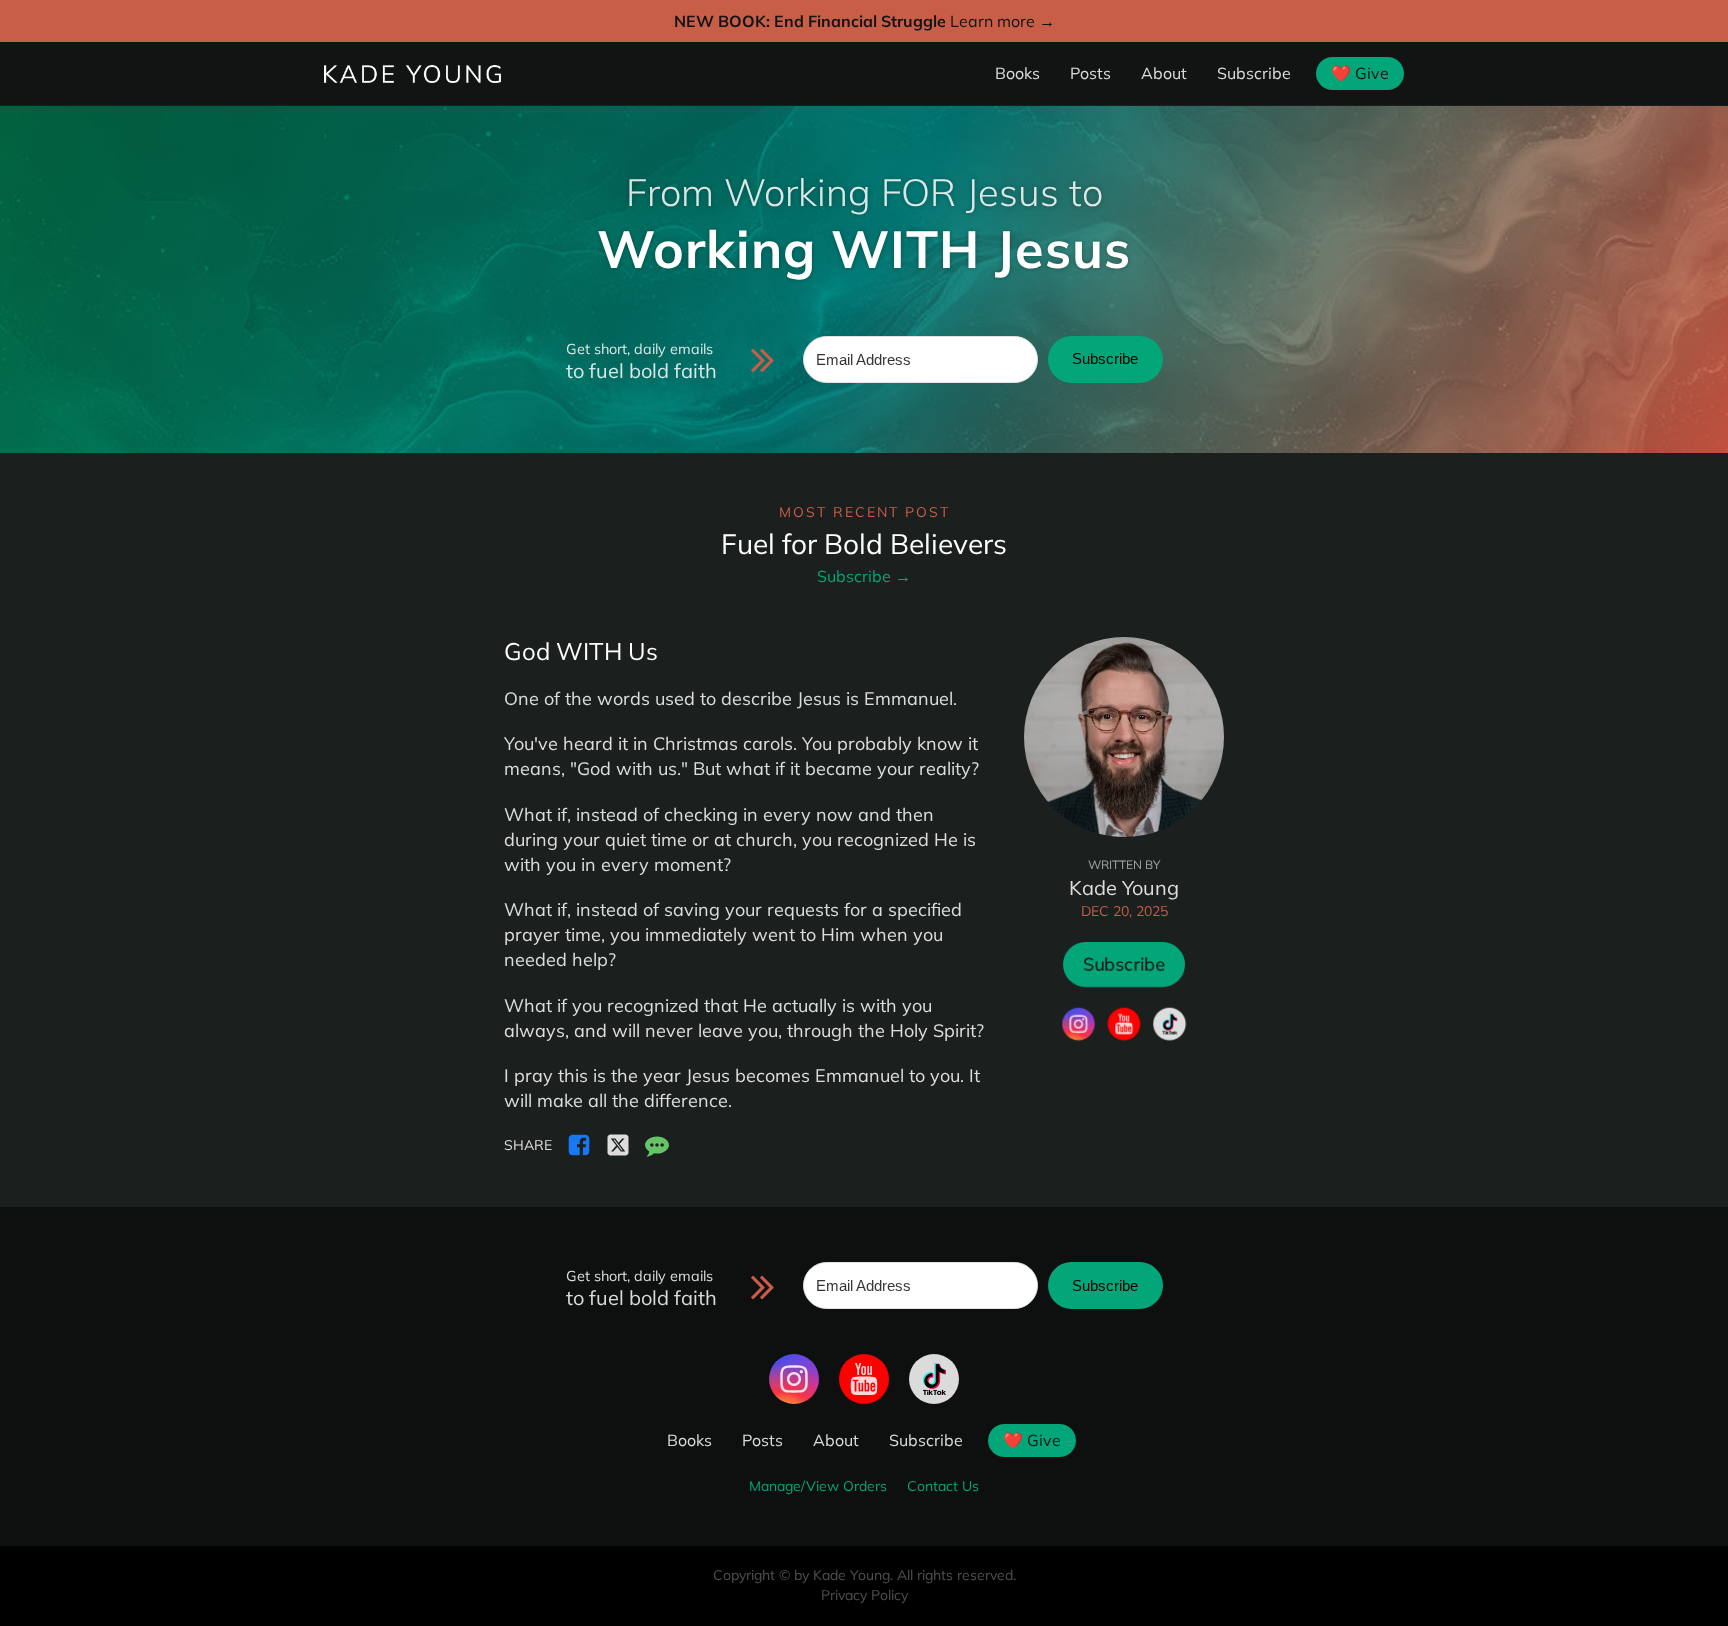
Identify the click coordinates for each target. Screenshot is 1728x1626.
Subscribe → (864, 576)
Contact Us (943, 1486)
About (1164, 73)
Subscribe (1254, 73)
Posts (1090, 73)
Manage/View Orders (818, 1486)
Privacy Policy (864, 1595)
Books (1017, 73)
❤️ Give (1360, 73)
